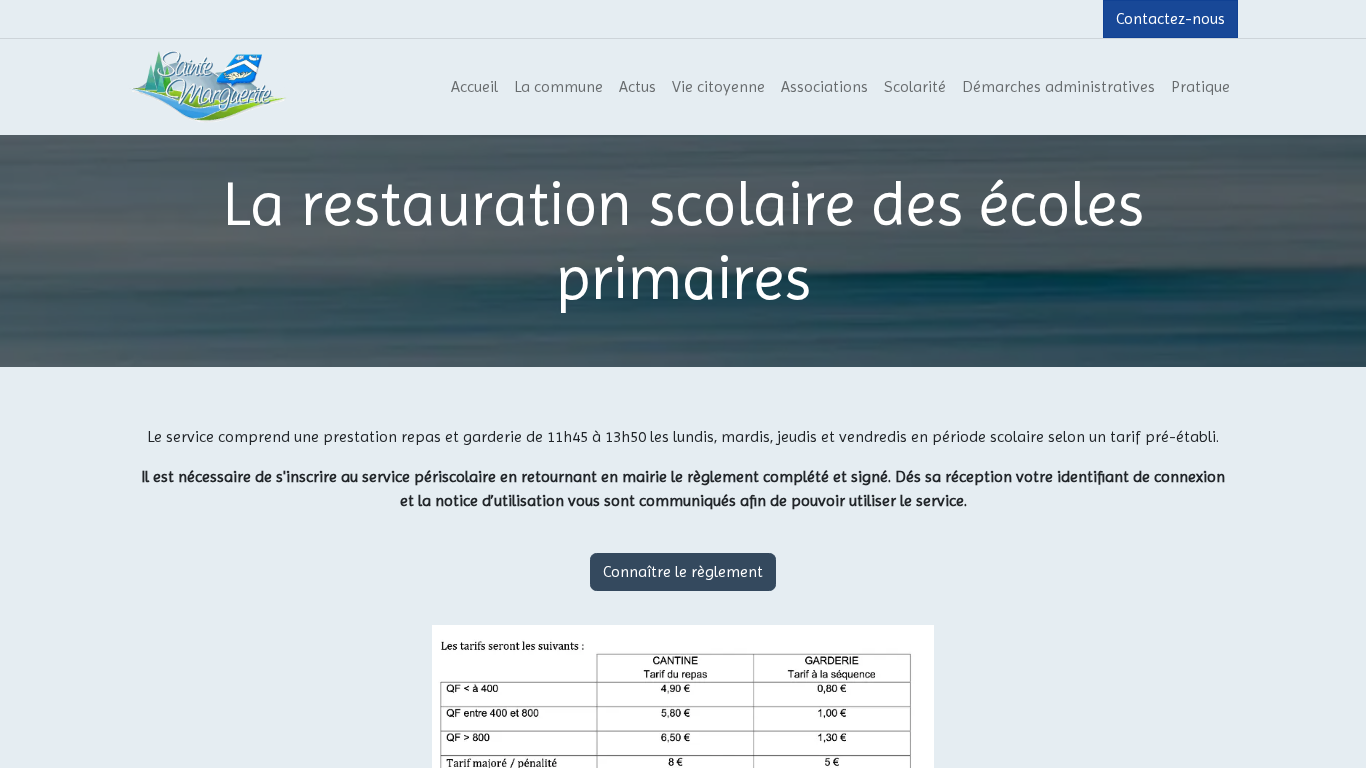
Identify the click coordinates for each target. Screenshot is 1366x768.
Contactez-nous (1170, 18)
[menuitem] (474, 87)
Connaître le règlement (683, 571)
